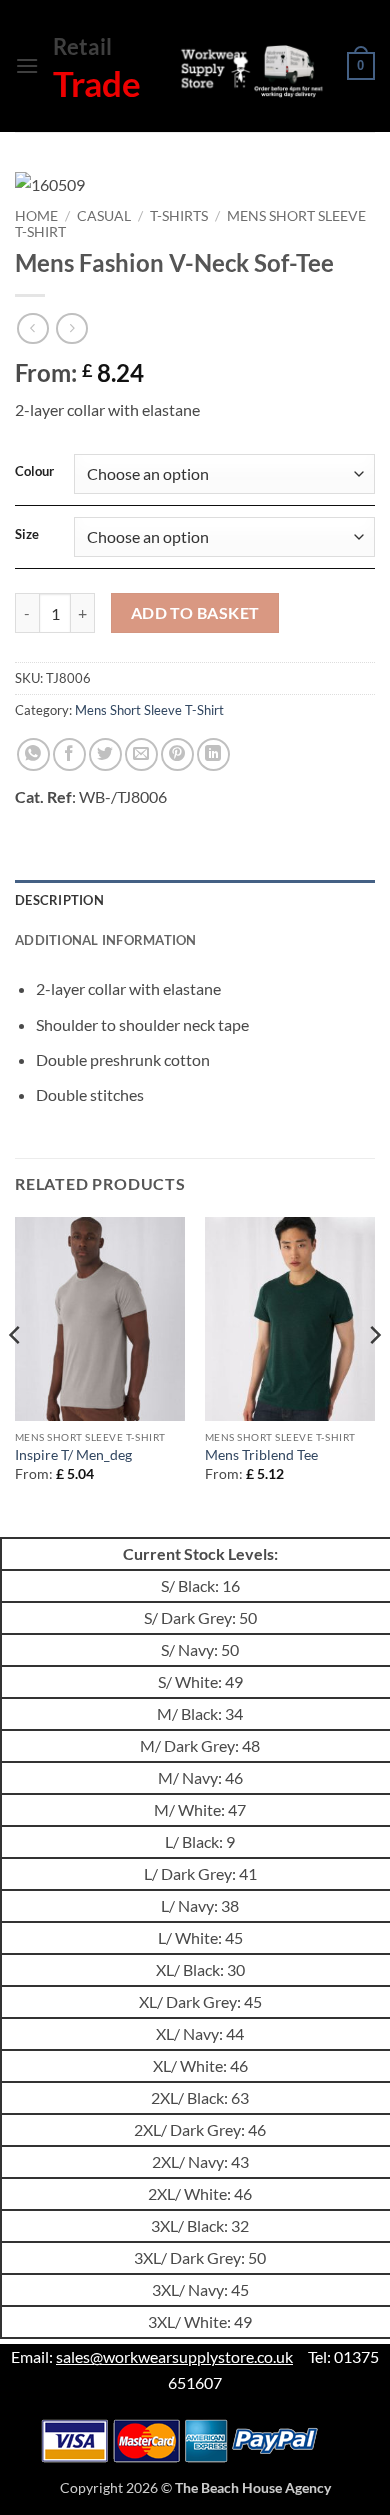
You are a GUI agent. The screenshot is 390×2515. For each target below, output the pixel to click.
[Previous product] (71, 328)
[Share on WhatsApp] (33, 754)
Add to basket (195, 613)
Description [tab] (59, 900)
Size (27, 535)
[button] (27, 65)
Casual (104, 216)
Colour (34, 472)
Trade (97, 83)
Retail (82, 46)
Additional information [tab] (106, 940)
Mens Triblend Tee (261, 1455)
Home (36, 216)
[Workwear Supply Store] (250, 70)
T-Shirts (179, 216)
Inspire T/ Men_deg (73, 1455)
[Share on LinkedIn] (213, 754)
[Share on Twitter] (105, 754)
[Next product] (32, 328)
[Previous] (16, 1375)
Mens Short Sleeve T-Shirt (149, 710)
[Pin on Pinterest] (177, 754)
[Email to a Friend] (141, 754)
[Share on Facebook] (69, 754)
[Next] (374, 1375)
